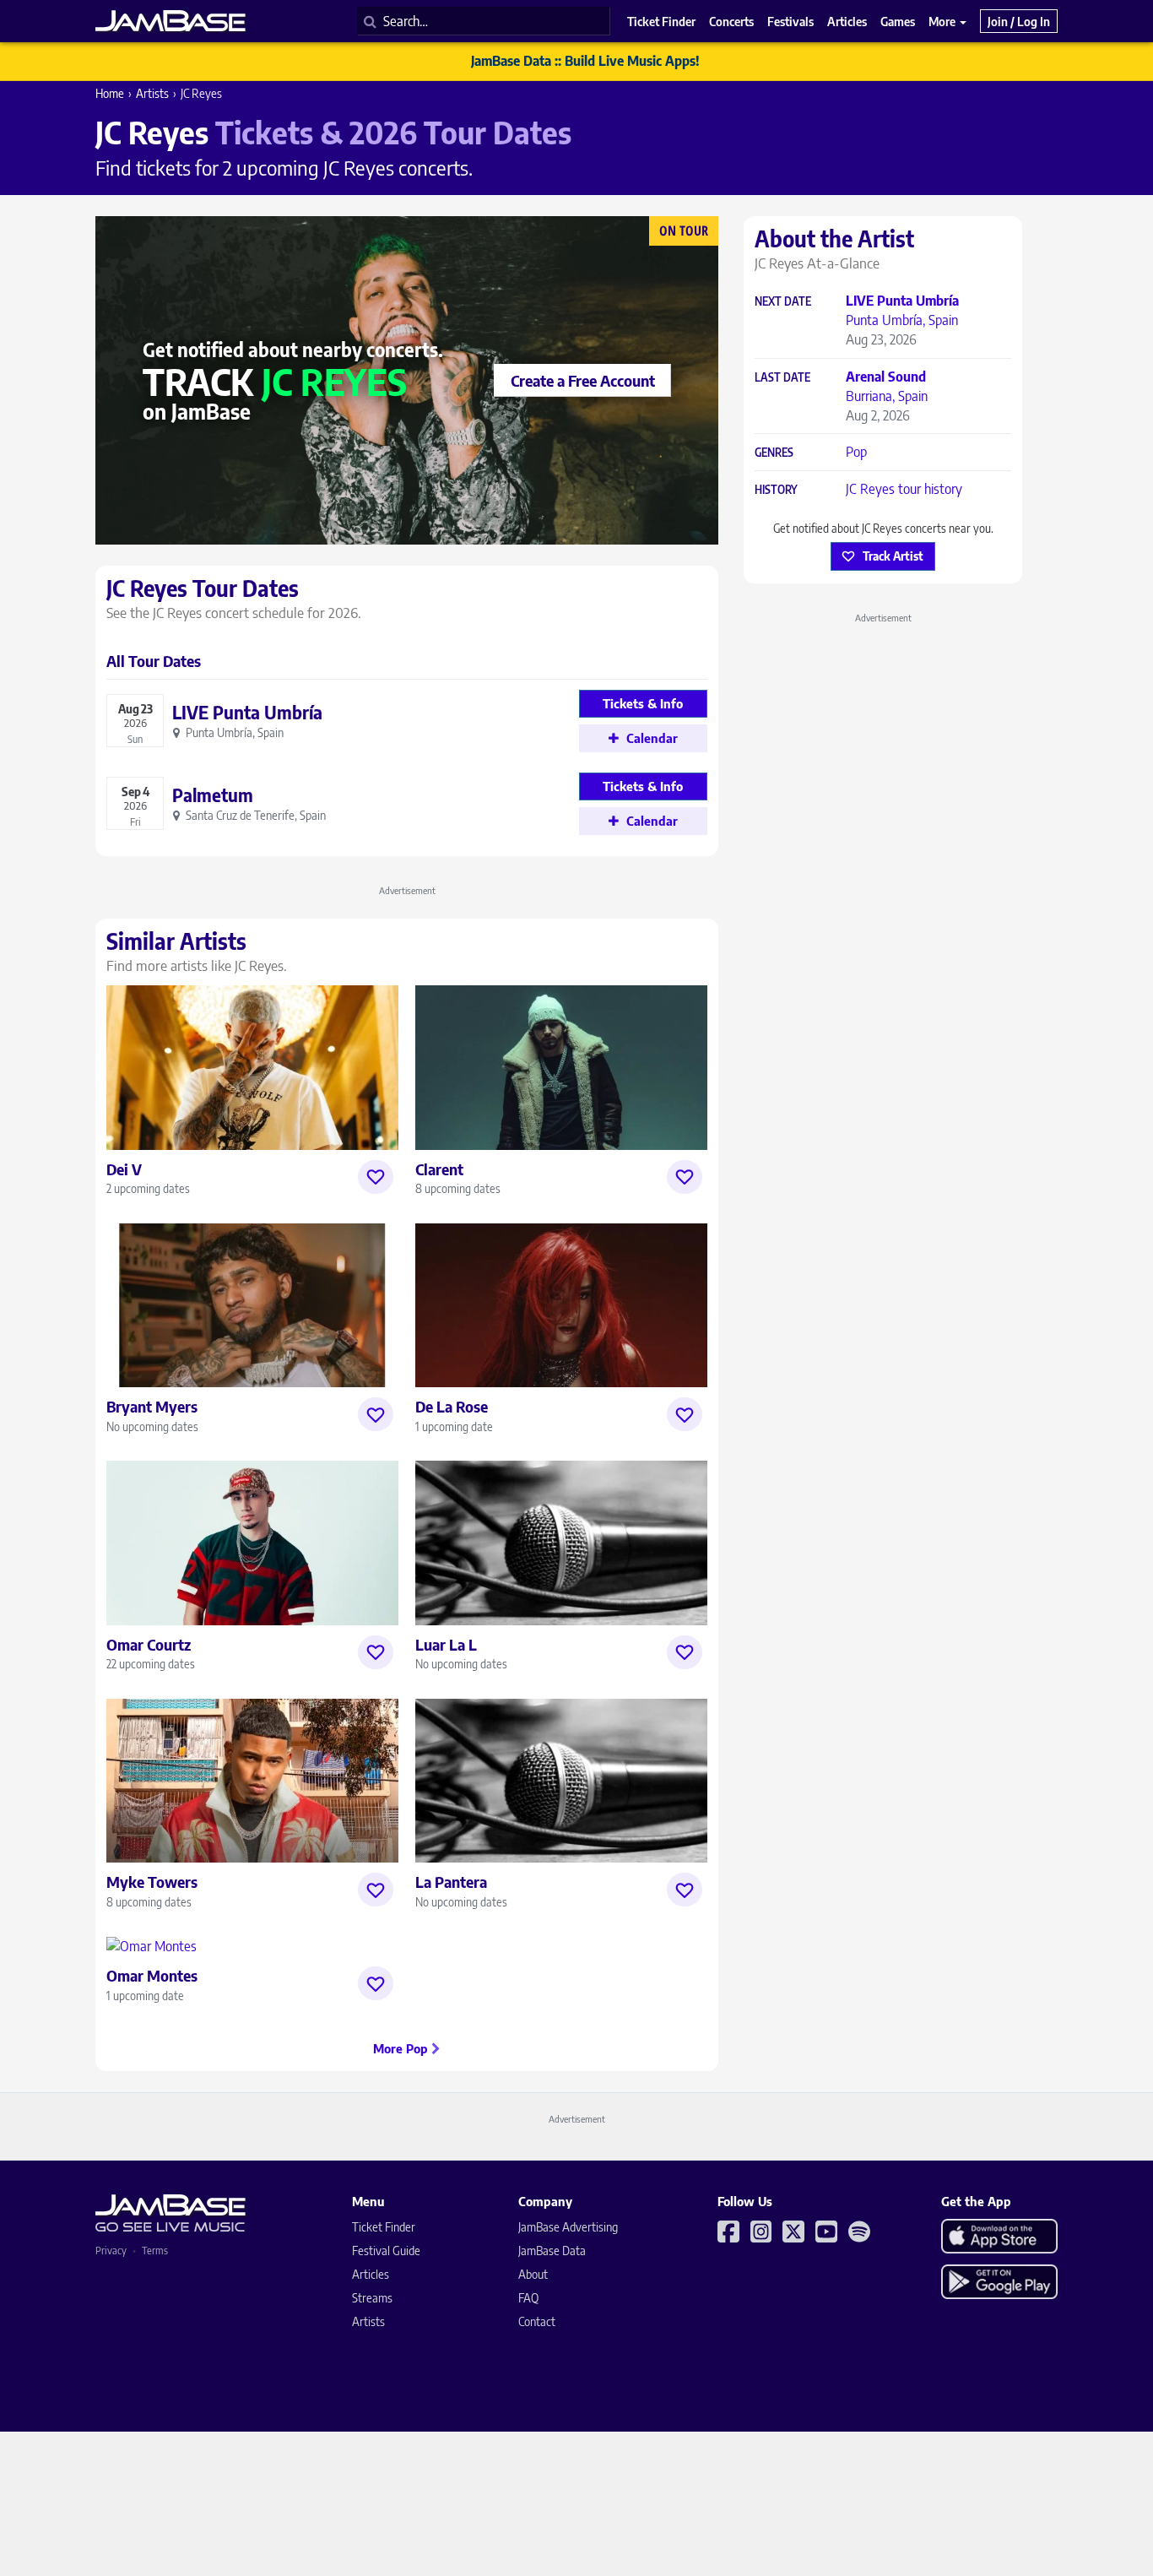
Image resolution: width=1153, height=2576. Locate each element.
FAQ (528, 2298)
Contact (537, 2321)
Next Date (783, 302)
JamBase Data (552, 2251)
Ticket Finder (384, 2227)
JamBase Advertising (568, 2227)
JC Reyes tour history (904, 489)
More (943, 21)
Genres (774, 453)
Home (110, 93)
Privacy (111, 2251)
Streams (372, 2298)
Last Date (782, 378)
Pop (856, 452)
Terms (155, 2251)
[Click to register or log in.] (376, 1177)
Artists (152, 93)
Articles (371, 2274)
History (776, 490)
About (533, 2274)
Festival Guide (386, 2251)
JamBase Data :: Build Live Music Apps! (585, 61)
